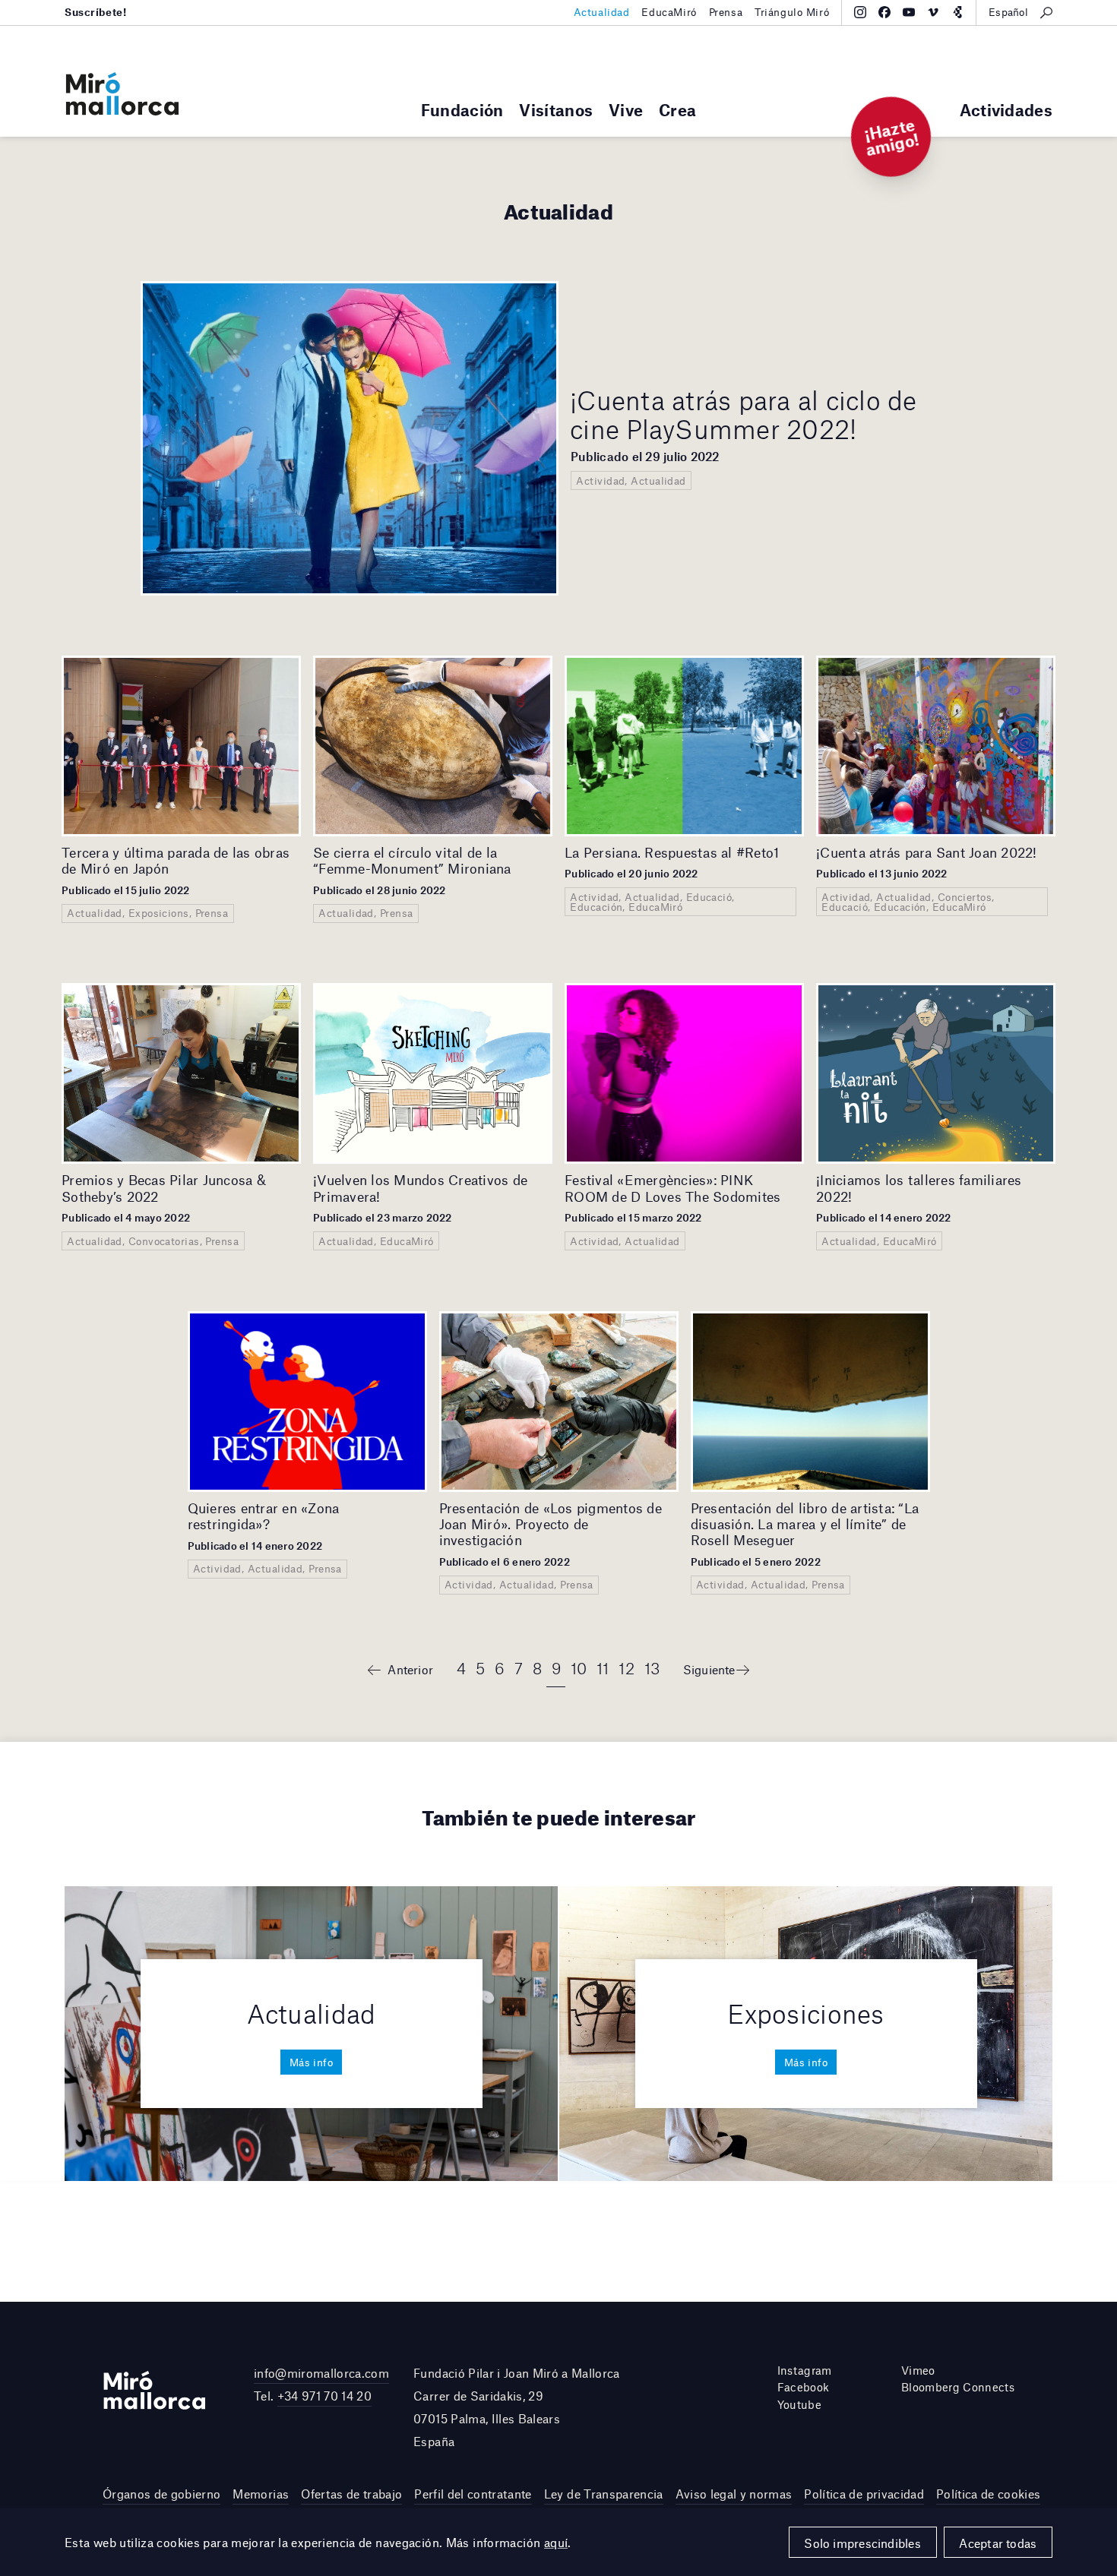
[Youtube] (909, 12)
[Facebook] (884, 12)
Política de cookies (988, 2494)
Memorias (261, 2494)
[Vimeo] (933, 12)
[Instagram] (860, 12)
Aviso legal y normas (734, 2494)
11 (603, 1668)
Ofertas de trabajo (351, 2494)
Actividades (1006, 110)
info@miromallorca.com (321, 2373)
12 (627, 1668)
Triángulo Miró (792, 12)
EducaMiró (669, 12)
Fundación (462, 110)
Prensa (726, 12)
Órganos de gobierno (161, 2494)
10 (579, 1668)
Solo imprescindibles (862, 2543)
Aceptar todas (998, 2543)
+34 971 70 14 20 (324, 2396)
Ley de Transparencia (604, 2494)
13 (652, 1668)
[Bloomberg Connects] (957, 12)
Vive (626, 110)
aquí (556, 2542)
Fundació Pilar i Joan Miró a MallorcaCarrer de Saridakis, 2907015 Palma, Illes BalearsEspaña (517, 2407)
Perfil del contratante (473, 2494)
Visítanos (556, 110)
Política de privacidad (864, 2494)
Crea (677, 110)
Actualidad (602, 12)
